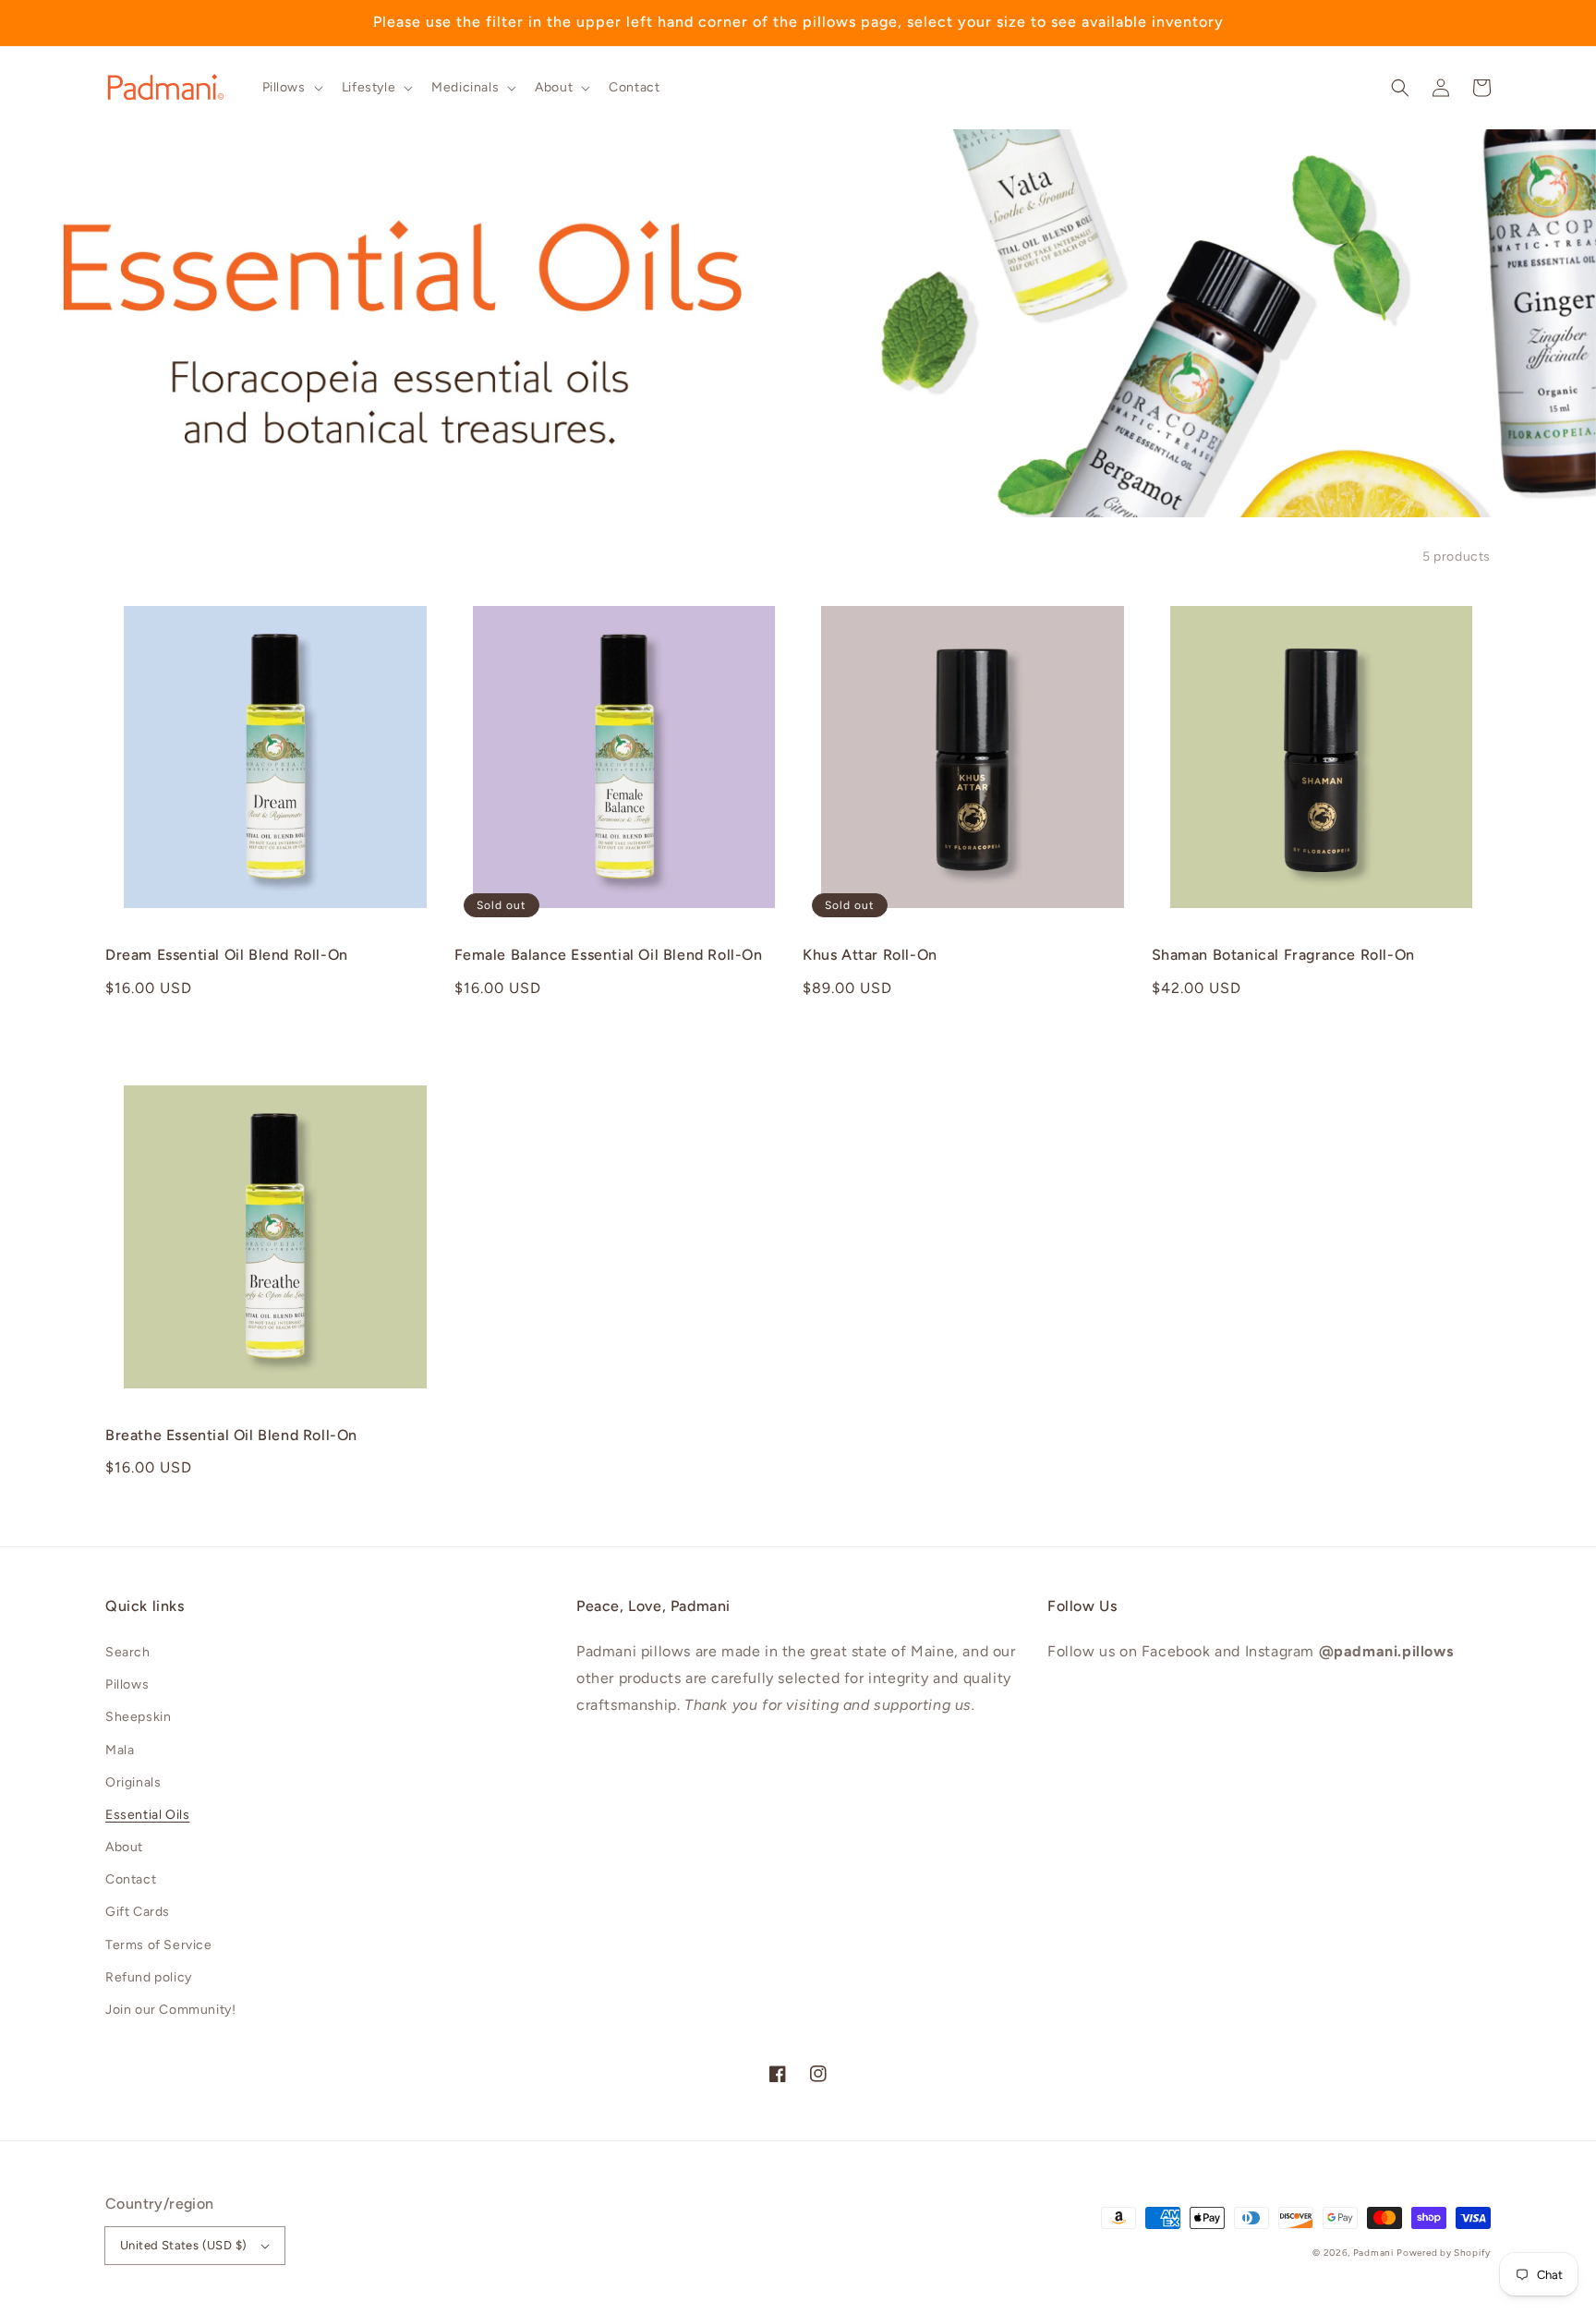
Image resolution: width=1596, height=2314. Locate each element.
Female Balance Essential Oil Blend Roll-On (609, 955)
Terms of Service (159, 1945)
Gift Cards (138, 1912)
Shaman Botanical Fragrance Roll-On (1283, 955)
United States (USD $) (183, 2245)
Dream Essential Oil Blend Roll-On (227, 955)
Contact (131, 1879)
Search (128, 1652)
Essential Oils (147, 1815)
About (124, 1847)
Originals (133, 1782)
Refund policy (149, 1977)
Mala (120, 1750)
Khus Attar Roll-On (870, 955)
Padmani (1373, 2253)
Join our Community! (170, 2010)
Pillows (127, 1684)
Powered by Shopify (1444, 2253)
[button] (1400, 88)
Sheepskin (138, 1717)
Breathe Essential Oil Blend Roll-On (231, 1435)
